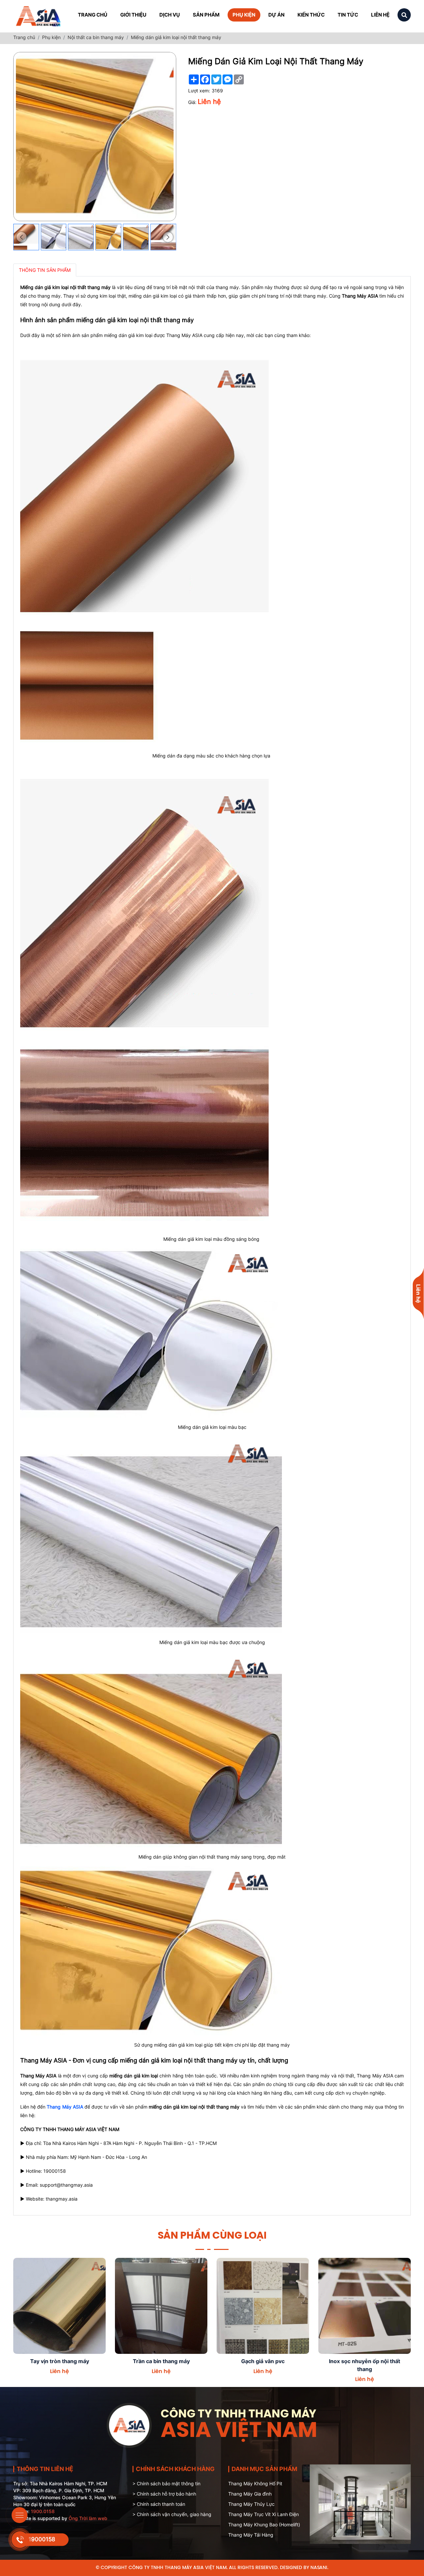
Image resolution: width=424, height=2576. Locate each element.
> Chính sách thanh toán (159, 2504)
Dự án (276, 15)
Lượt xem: (199, 91)
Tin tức (348, 15)
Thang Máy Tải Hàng (251, 2535)
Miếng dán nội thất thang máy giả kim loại (365, 2365)
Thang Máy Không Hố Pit (255, 2483)
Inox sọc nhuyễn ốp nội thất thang (263, 2365)
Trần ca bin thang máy (60, 2361)
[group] (54, 237)
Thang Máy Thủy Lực (251, 2504)
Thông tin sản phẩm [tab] (45, 270)
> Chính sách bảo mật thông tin (166, 2483)
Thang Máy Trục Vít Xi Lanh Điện (264, 2514)
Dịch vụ (170, 15)
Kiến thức (311, 15)
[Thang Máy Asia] (39, 15)
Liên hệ (380, 15)
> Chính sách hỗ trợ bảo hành (164, 2494)
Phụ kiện (244, 15)
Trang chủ (93, 15)
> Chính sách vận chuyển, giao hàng (172, 2514)
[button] (22, 237)
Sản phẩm (206, 15)
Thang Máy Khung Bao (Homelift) (264, 2525)
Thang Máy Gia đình (250, 2494)
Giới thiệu (133, 15)
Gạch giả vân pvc (161, 2361)
